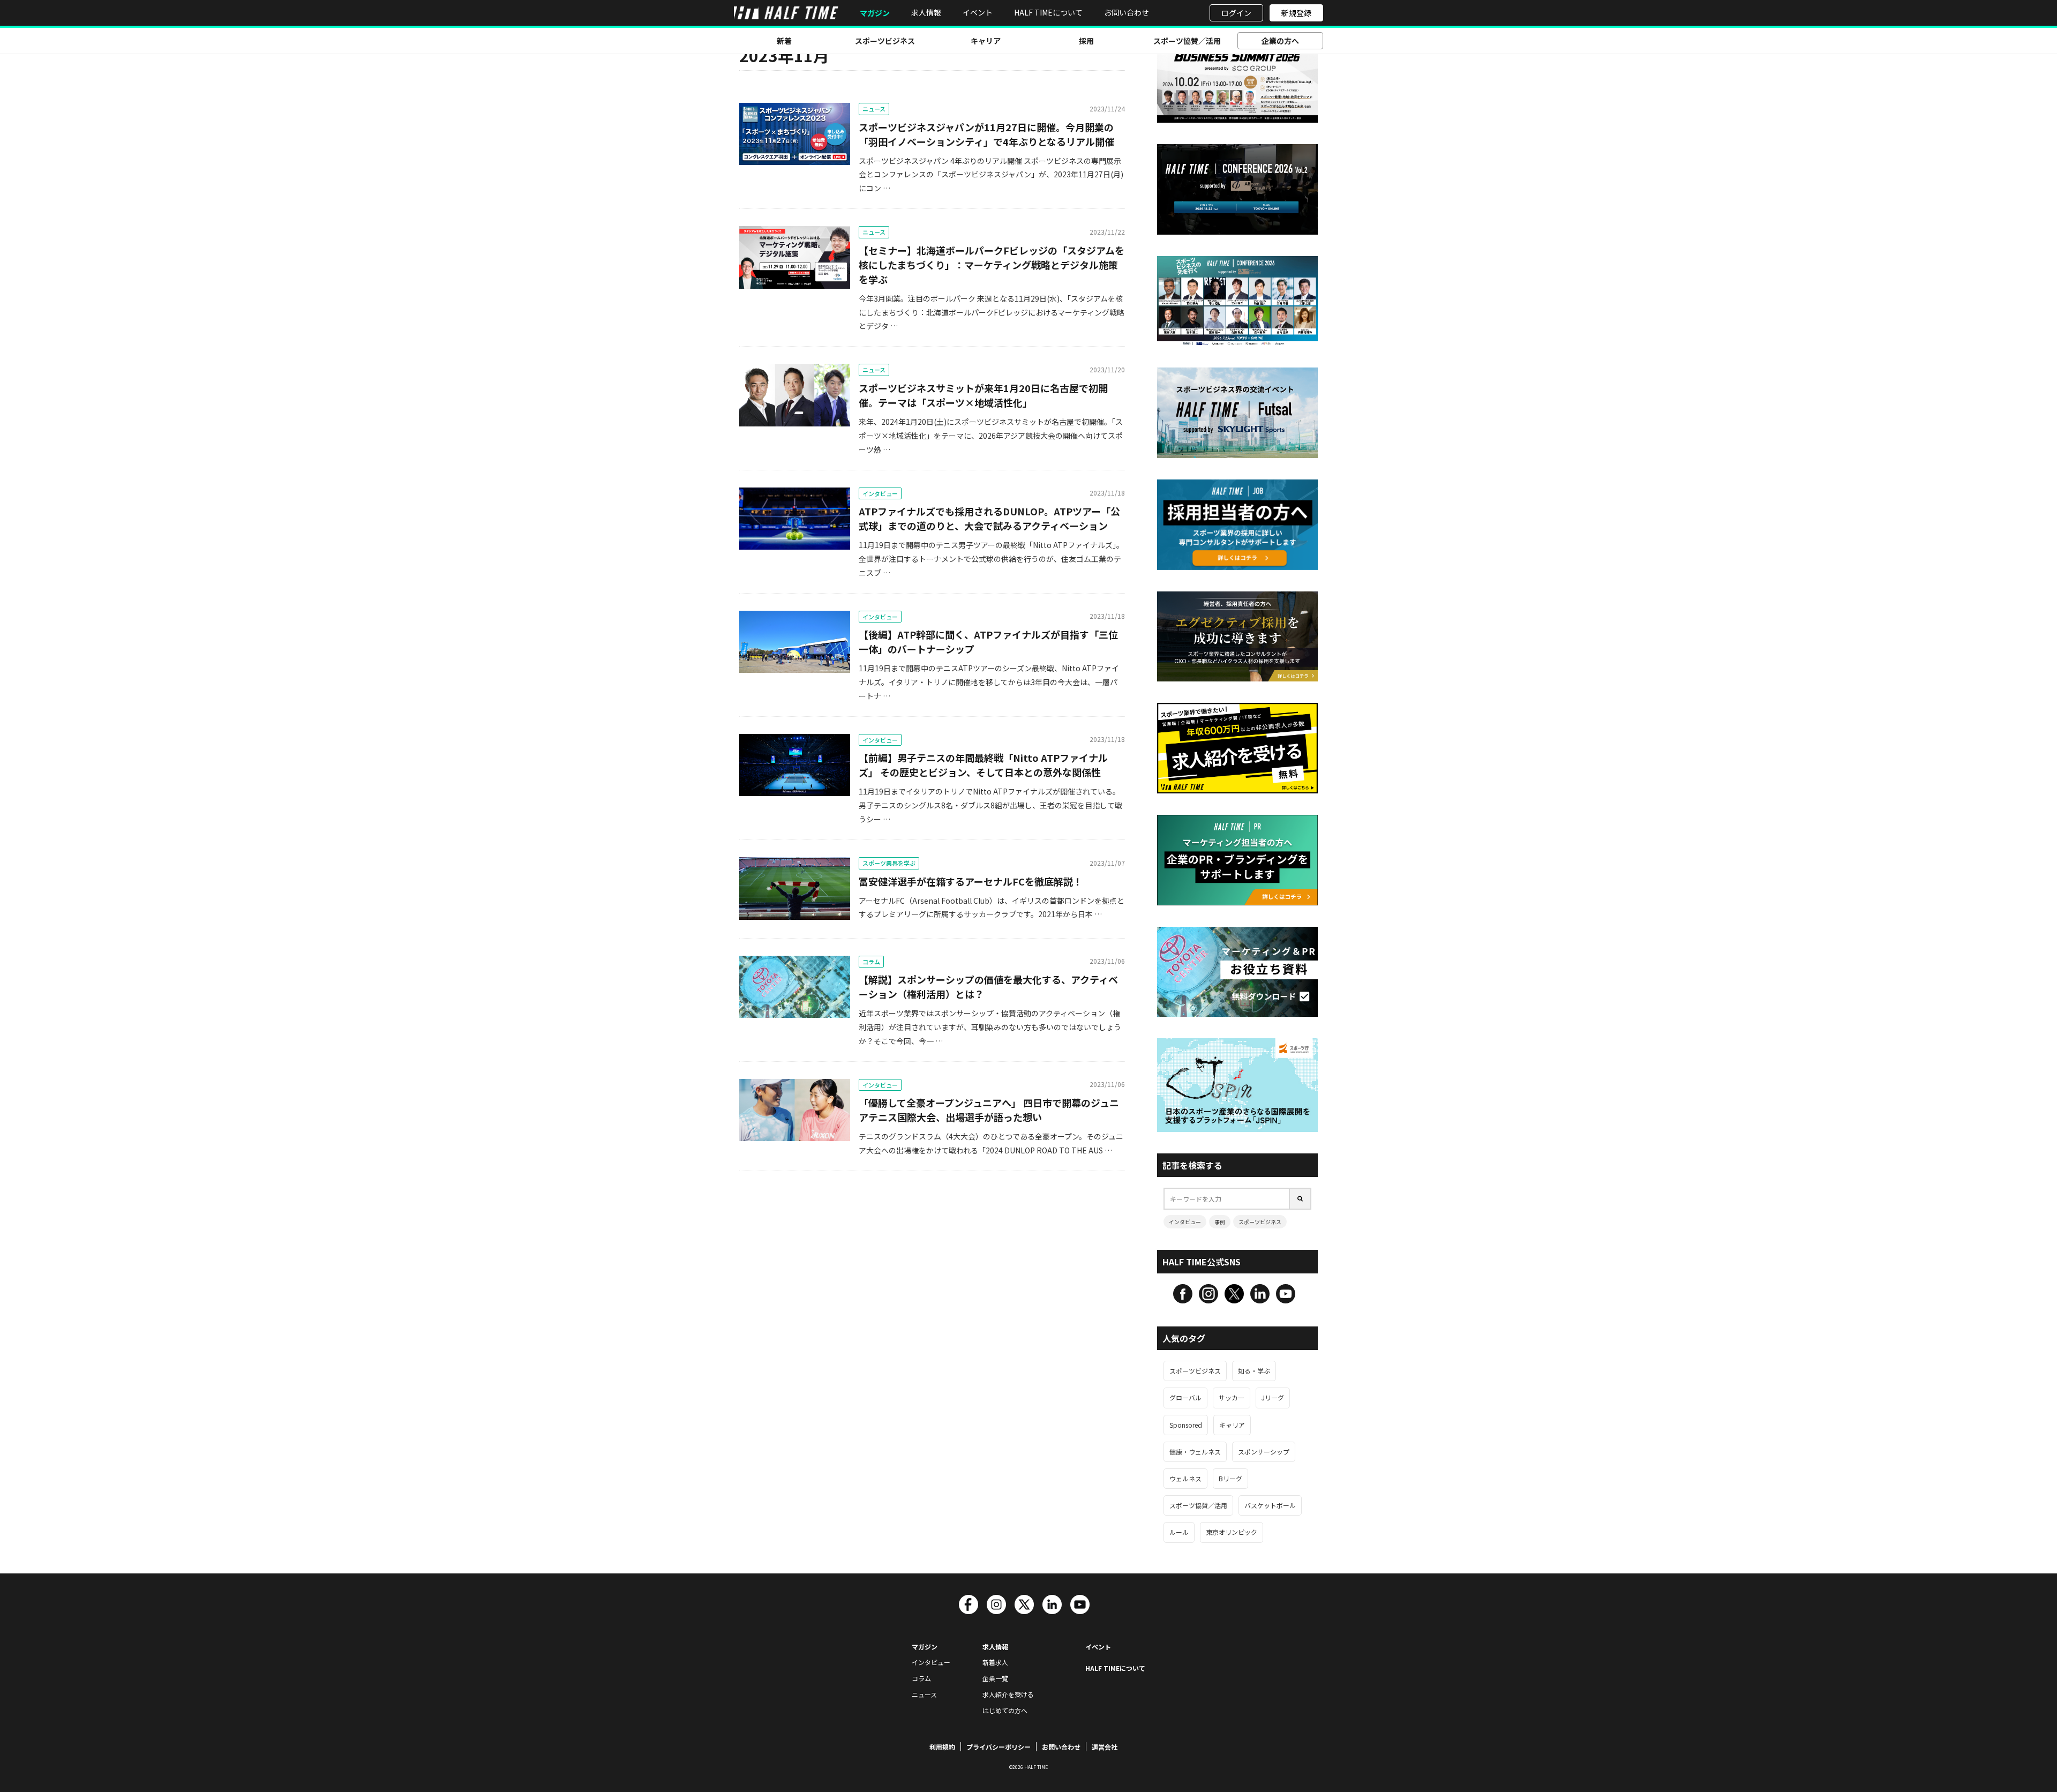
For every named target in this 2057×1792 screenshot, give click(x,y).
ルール (1179, 1532)
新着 (784, 41)
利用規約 (942, 1747)
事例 (1220, 1222)
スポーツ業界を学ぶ (889, 863)
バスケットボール (1270, 1505)
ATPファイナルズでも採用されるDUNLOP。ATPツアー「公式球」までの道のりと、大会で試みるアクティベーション (989, 518)
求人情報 (926, 12)
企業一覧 (995, 1678)
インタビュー (880, 493)
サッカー (1232, 1397)
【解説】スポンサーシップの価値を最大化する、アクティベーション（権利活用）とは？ (988, 987)
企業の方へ (1280, 41)
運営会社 (1105, 1747)
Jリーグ (1273, 1397)
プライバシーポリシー (999, 1747)
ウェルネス (1185, 1478)
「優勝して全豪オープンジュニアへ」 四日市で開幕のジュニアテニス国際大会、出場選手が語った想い (989, 1110)
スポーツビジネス (885, 41)
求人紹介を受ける (1008, 1694)
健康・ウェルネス (1195, 1452)
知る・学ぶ (1254, 1371)
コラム (871, 962)
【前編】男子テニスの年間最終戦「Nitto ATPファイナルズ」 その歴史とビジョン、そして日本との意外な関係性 (983, 765)
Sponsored (1186, 1425)
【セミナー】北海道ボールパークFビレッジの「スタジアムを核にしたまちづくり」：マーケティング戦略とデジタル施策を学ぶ (992, 265)
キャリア (986, 41)
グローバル (1185, 1397)
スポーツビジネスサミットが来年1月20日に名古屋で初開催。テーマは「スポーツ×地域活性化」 (983, 395)
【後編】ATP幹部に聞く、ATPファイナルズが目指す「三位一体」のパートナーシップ (988, 642)
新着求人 (995, 1662)
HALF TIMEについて (1048, 12)
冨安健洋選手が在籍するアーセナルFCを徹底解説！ (971, 881)
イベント (978, 12)
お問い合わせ (1127, 12)
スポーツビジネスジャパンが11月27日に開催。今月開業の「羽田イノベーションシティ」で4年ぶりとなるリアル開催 (986, 134)
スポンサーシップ (1264, 1452)
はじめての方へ (1005, 1710)
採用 (1086, 41)
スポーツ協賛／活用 (1187, 41)
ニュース (874, 109)
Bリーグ (1230, 1478)
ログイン (1236, 13)
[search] (1301, 1199)
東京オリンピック (1232, 1532)
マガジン (875, 13)
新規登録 (1296, 13)
